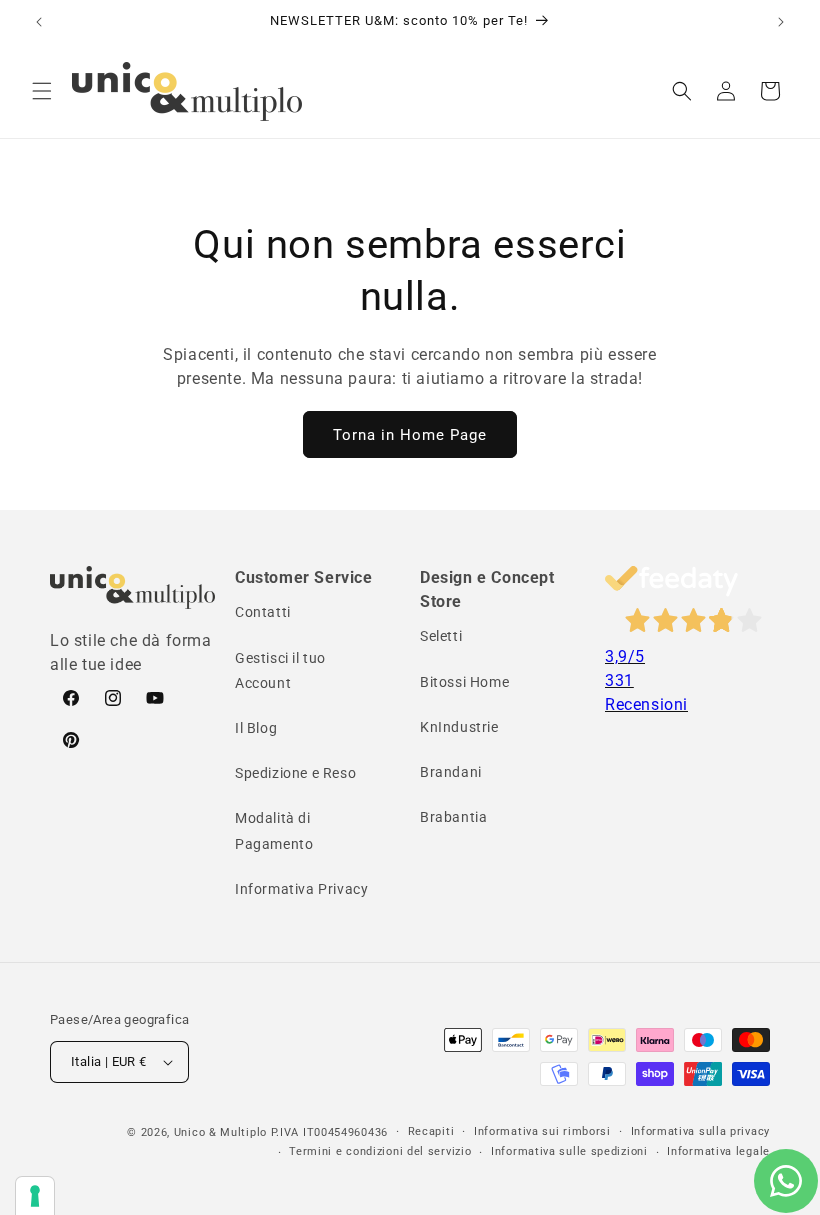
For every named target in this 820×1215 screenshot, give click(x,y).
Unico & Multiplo (220, 1132)
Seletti (441, 636)
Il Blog (256, 728)
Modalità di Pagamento (274, 830)
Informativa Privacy (301, 889)
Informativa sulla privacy (701, 1131)
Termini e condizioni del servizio (380, 1151)
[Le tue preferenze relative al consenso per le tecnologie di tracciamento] (35, 1196)
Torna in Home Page (410, 435)
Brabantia (453, 817)
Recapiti (431, 1131)
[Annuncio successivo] (781, 22)
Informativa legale (718, 1151)
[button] (42, 91)
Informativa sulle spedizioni (569, 1151)
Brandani (451, 772)
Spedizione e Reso (295, 773)
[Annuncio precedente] (39, 22)
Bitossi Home (464, 682)
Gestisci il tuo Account (280, 670)
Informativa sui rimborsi (542, 1131)
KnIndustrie (459, 727)
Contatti (263, 612)
